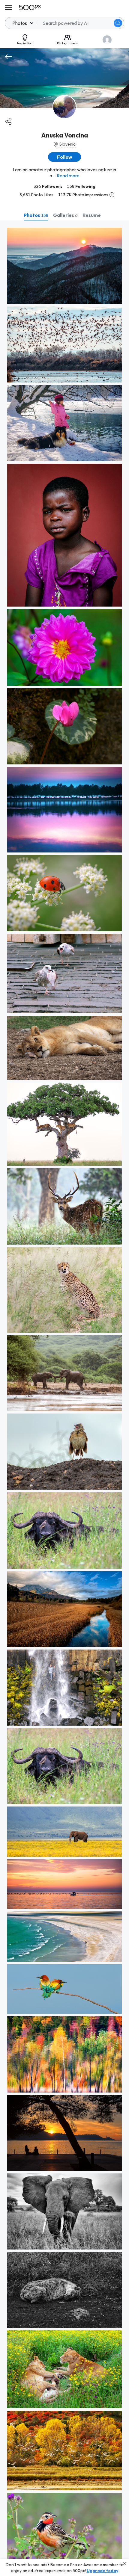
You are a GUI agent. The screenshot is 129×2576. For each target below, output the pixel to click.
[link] (64, 266)
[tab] (36, 215)
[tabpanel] (64, 1398)
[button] (118, 23)
